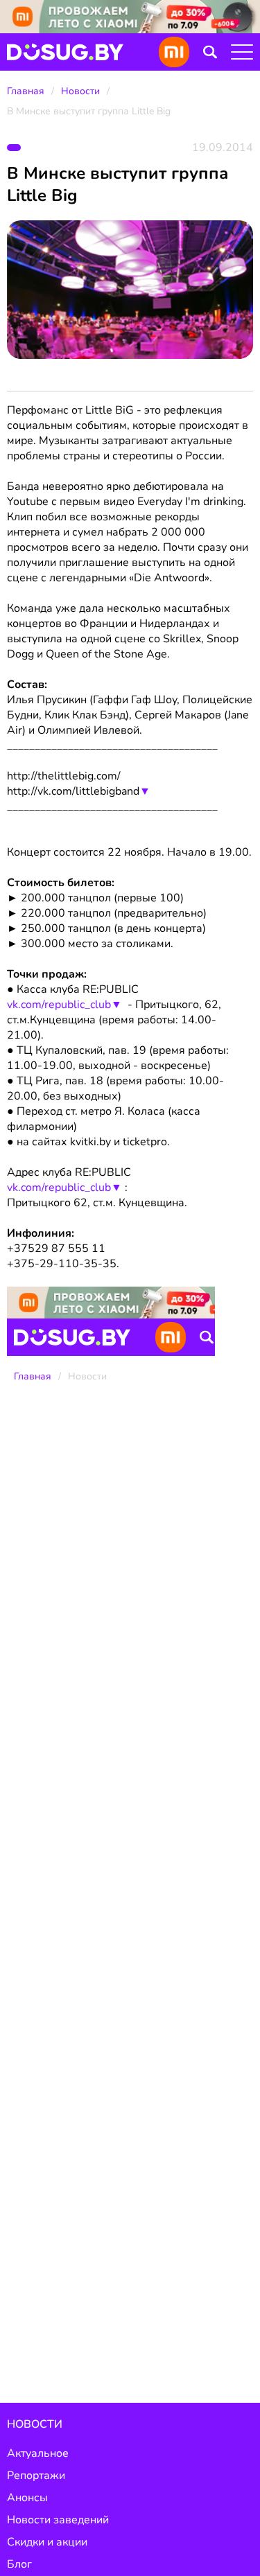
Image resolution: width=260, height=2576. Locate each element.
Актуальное (38, 2453)
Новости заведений (58, 2520)
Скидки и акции (47, 2542)
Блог (19, 2564)
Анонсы (27, 2498)
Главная (26, 91)
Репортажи (36, 2476)
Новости (80, 91)
